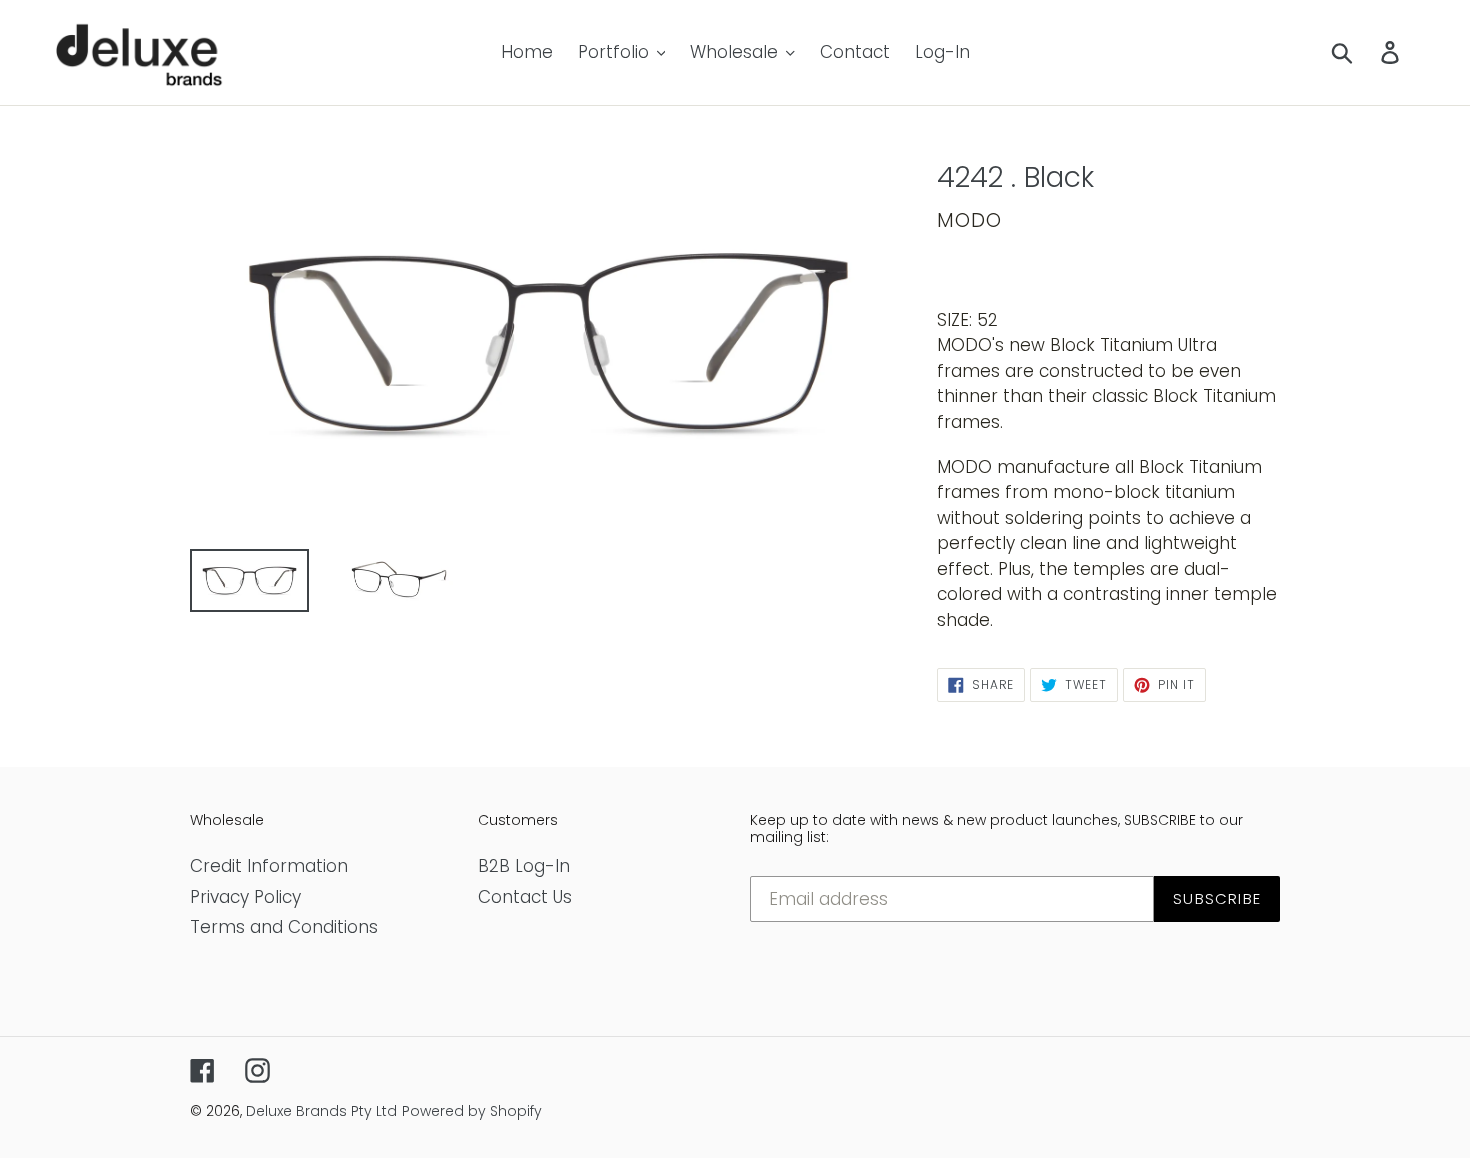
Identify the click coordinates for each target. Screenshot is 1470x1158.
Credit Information (269, 866)
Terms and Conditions (284, 927)
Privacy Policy (245, 897)
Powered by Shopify (472, 1111)
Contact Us (525, 897)
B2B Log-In (524, 866)
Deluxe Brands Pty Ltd (321, 1111)
